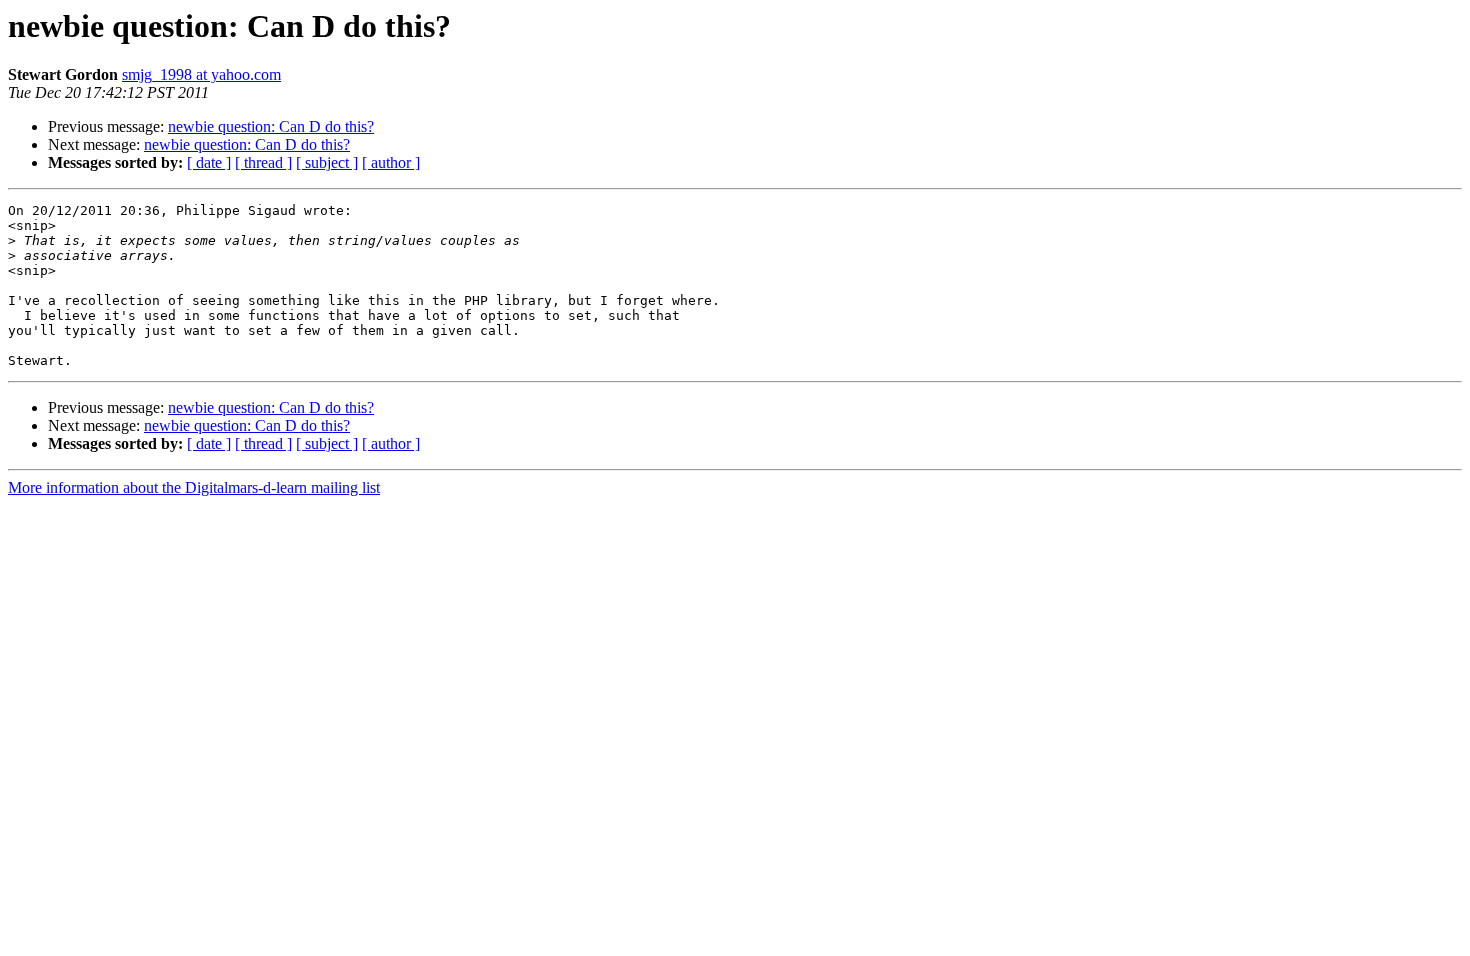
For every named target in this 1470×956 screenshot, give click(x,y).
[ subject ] (327, 162)
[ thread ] (263, 162)
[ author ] (391, 162)
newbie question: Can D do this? (271, 126)
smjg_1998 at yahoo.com (201, 74)
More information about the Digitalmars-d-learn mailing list (194, 487)
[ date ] (209, 162)
